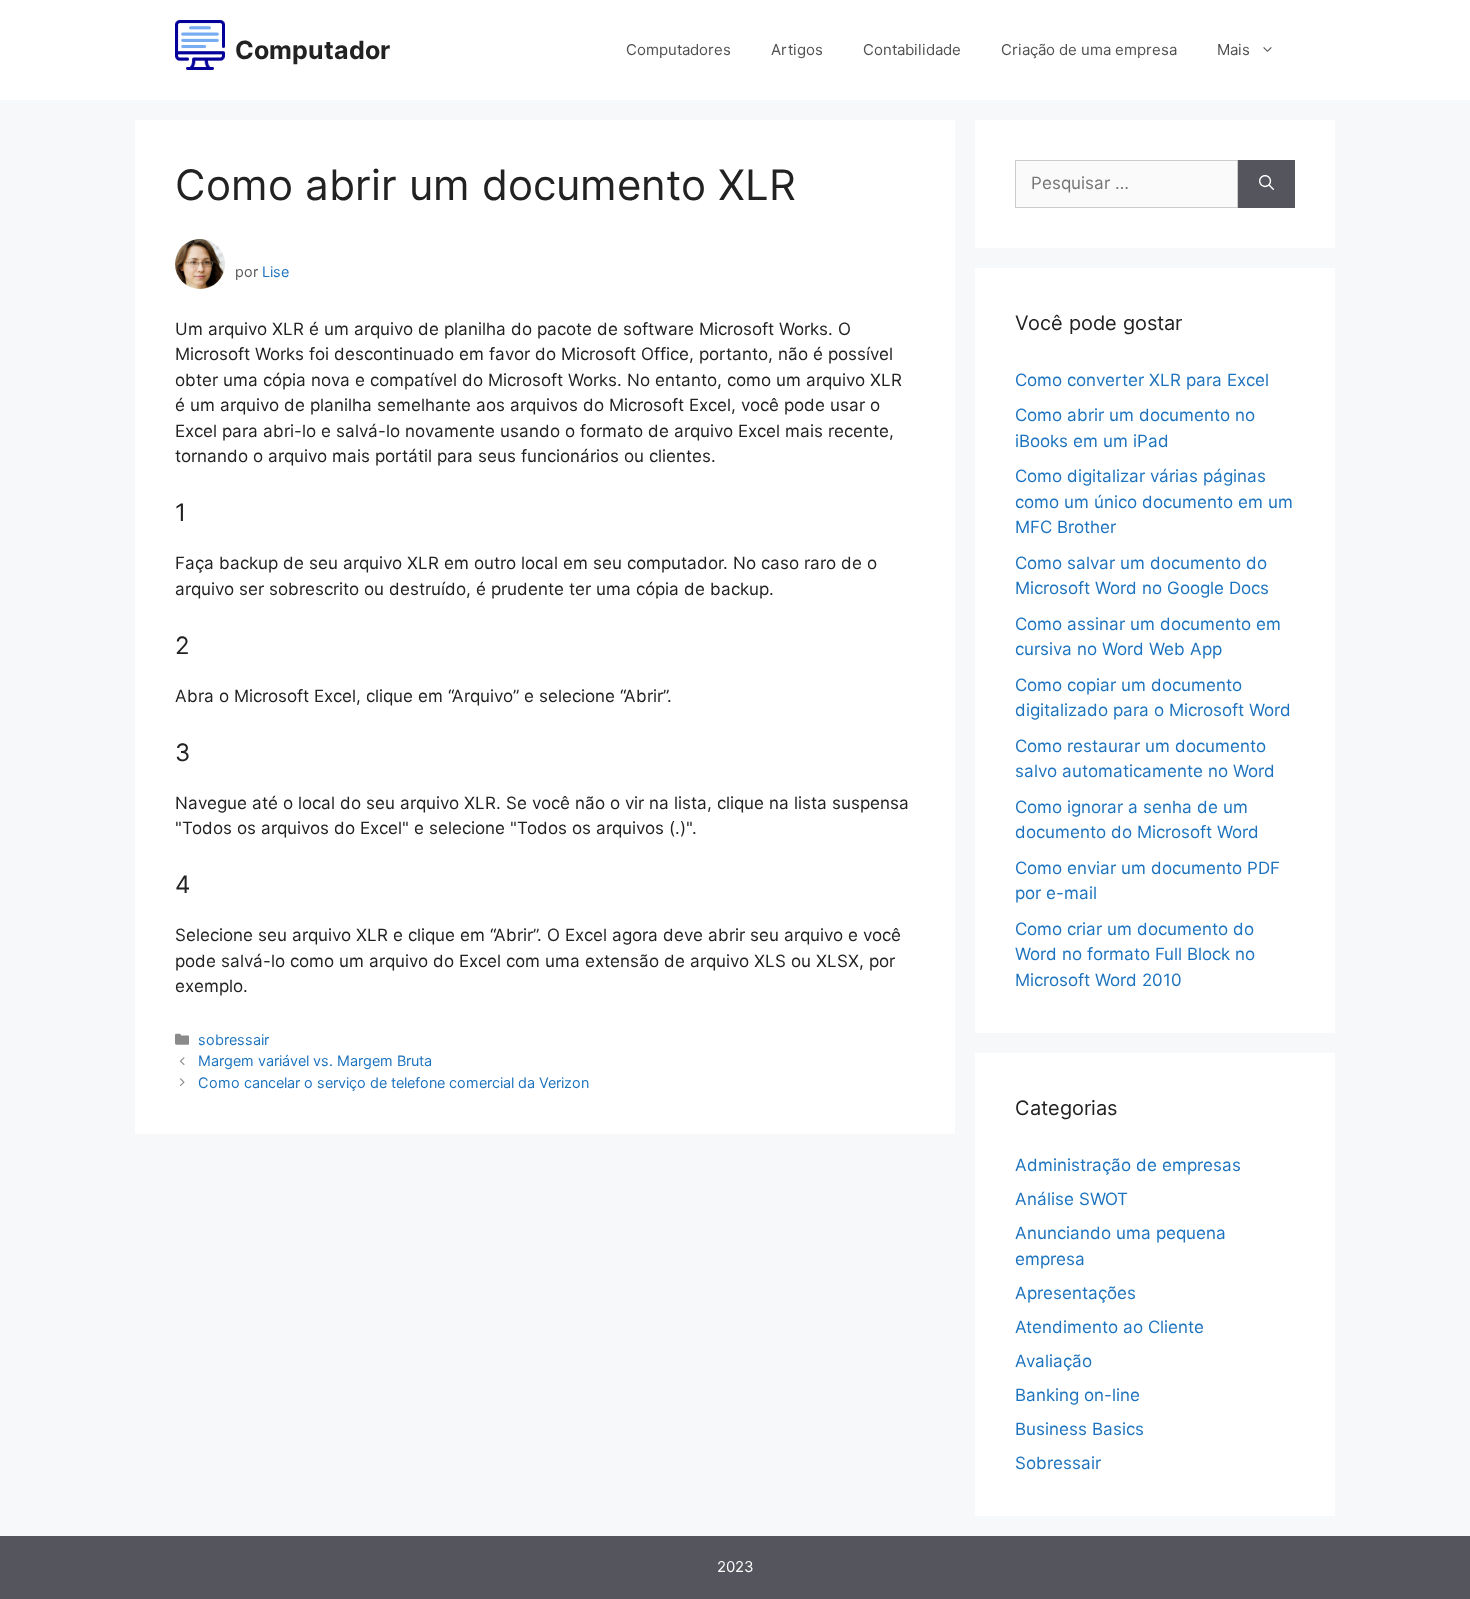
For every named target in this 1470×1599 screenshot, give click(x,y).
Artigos (797, 49)
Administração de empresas (1128, 1165)
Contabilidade (912, 49)
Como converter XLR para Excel (1142, 380)
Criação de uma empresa (1089, 49)
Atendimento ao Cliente (1109, 1327)
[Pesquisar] (1266, 184)
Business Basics (1079, 1429)
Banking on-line (1077, 1395)
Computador (312, 50)
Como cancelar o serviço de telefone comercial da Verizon (393, 1082)
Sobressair (1058, 1463)
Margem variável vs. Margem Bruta (315, 1060)
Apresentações (1075, 1293)
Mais (1233, 49)
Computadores (678, 49)
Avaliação (1053, 1361)
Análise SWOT (1071, 1199)
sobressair (233, 1039)
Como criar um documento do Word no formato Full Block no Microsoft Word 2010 (1135, 954)
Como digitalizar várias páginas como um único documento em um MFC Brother (1154, 501)
